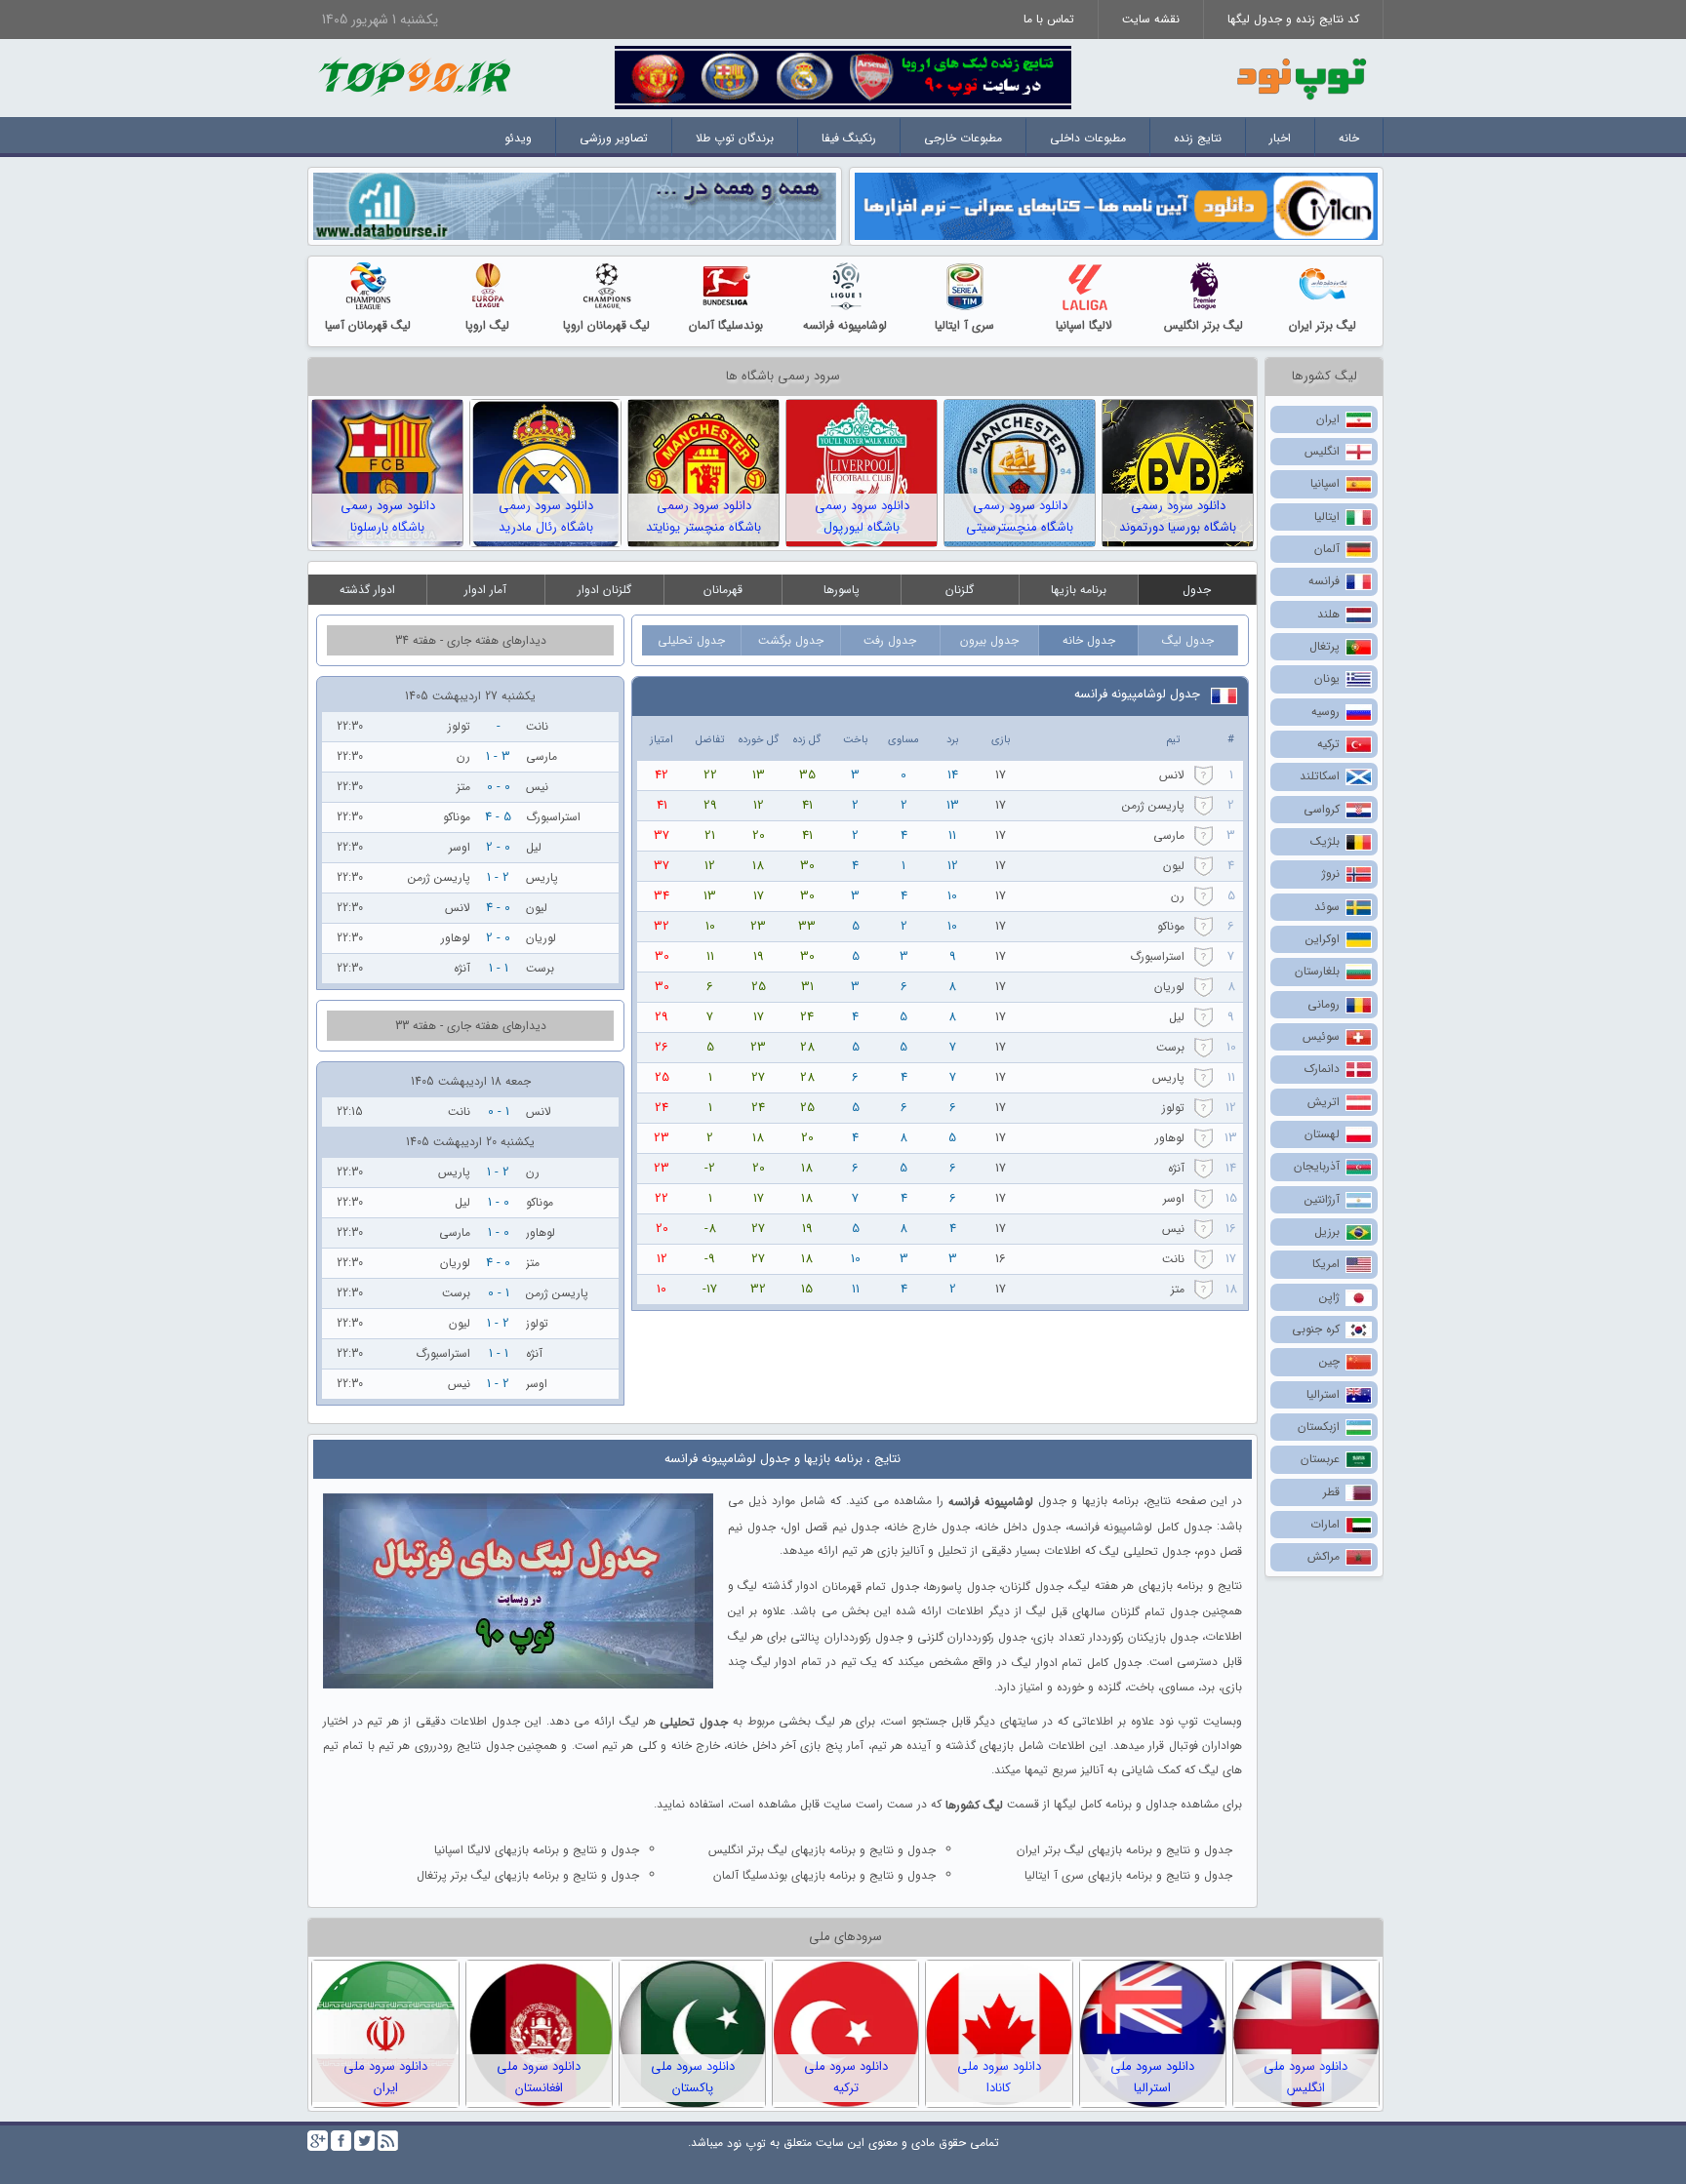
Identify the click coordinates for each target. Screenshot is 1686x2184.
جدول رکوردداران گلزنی (972, 1637)
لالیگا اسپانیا (1084, 325)
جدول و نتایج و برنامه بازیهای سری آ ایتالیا (1128, 1875)
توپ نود (746, 2144)
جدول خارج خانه (928, 1526)
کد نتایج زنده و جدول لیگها (1293, 19)
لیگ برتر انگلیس (1204, 325)
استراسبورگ (1157, 956)
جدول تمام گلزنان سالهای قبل (1124, 1612)
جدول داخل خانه (1019, 1526)
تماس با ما (1049, 19)
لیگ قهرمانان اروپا (606, 325)
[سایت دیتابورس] (575, 205)
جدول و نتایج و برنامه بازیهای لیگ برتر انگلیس (822, 1850)
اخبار (1280, 138)
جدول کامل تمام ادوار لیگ (1077, 1663)
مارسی (1169, 835)
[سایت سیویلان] (1116, 205)
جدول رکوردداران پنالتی (846, 1637)
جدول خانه (1089, 640)
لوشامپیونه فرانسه (845, 325)
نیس (1173, 1229)
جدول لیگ (1188, 640)
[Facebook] (341, 2141)
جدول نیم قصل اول (832, 1526)
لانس (1172, 775)
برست (1170, 1047)
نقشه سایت (1151, 19)
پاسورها (842, 590)
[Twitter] (364, 2141)
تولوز (1173, 1108)
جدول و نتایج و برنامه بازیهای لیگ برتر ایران (1124, 1850)
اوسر (1174, 1198)
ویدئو (518, 138)
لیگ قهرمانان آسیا (368, 325)
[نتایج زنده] (843, 77)
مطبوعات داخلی (1088, 138)
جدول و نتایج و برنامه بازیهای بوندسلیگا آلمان (824, 1875)
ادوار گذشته (367, 590)
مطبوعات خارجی (963, 138)
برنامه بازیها (1079, 590)
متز (1178, 1289)
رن (1178, 896)
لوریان (1169, 987)
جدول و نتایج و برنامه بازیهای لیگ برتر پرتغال (528, 1875)
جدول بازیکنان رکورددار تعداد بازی (1116, 1637)
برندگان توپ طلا (735, 138)
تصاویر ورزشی (614, 138)
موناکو (1171, 926)
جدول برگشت (791, 640)
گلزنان (960, 590)
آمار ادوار (485, 590)
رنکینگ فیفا (849, 138)
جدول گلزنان (1032, 1587)
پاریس (1168, 1077)
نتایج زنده (1198, 138)
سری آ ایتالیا (964, 325)
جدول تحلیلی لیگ (1145, 1551)
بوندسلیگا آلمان (726, 325)
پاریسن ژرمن (1153, 805)
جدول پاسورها (960, 1587)
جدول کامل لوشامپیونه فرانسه (1141, 1526)
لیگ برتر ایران (1323, 325)
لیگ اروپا (487, 325)
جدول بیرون (989, 640)
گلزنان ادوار (604, 590)
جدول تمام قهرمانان (871, 1587)
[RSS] (388, 2141)
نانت (1173, 1259)
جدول (1197, 590)
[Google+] (318, 2141)
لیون (1174, 866)
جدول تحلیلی (691, 640)
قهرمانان (723, 590)
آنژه (1176, 1168)
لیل (1177, 1017)
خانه (1349, 138)
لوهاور (1170, 1138)
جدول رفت (890, 640)
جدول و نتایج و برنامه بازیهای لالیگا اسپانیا (537, 1850)
